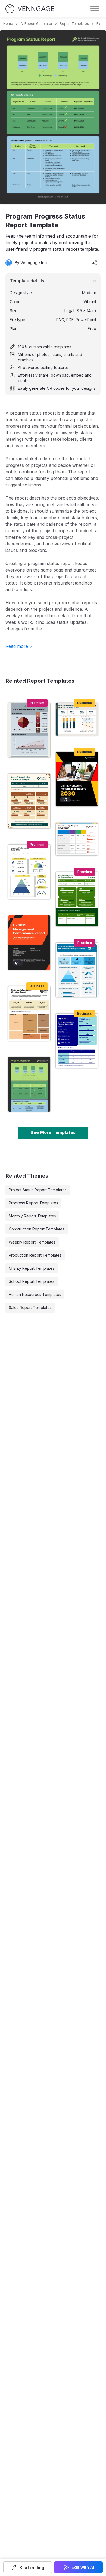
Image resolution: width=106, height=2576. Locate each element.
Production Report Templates (35, 1255)
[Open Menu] (95, 9)
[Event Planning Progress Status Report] (77, 839)
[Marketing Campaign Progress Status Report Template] (77, 1041)
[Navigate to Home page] (30, 9)
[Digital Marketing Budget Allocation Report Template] (29, 1014)
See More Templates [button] (53, 1132)
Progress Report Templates (33, 1203)
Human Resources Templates (35, 1294)
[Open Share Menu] (95, 263)
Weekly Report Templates (32, 1242)
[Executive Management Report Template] (29, 943)
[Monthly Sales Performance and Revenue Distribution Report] (77, 719)
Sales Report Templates (30, 1307)
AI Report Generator (36, 24)
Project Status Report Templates (38, 1190)
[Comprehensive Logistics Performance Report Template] (29, 872)
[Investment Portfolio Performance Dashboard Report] (29, 730)
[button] (28, 2567)
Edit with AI (83, 2567)
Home (8, 24)
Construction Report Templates (37, 1229)
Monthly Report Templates (32, 1216)
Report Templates (74, 24)
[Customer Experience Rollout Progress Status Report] (77, 899)
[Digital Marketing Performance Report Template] (77, 779)
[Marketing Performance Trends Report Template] (77, 970)
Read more (19, 646)
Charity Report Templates (32, 1268)
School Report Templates (32, 1281)
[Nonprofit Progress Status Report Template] (29, 801)
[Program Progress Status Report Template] (29, 1084)
